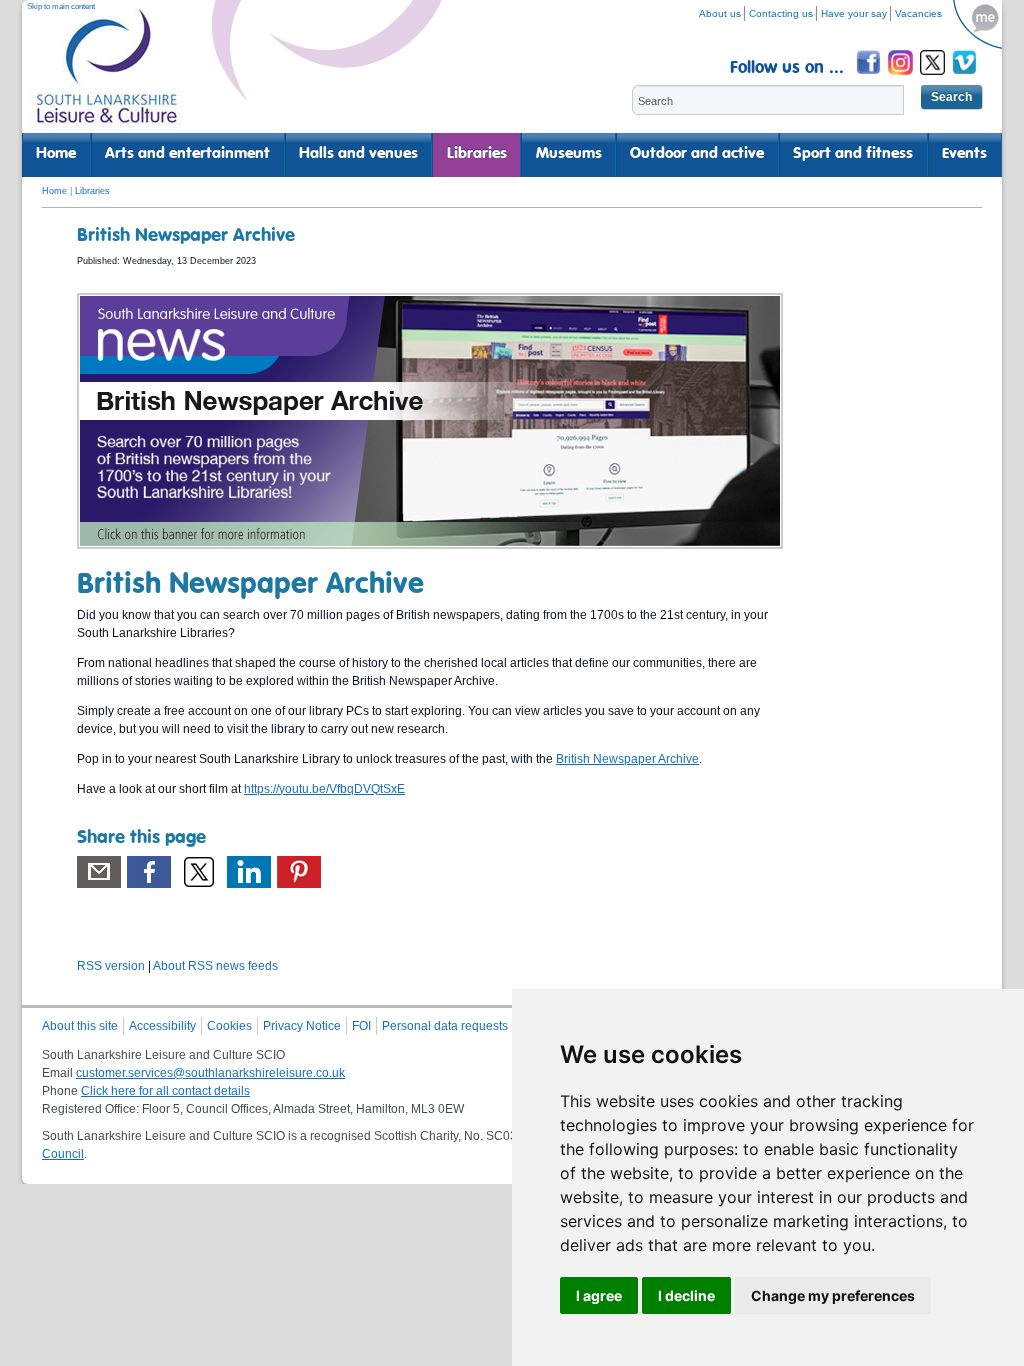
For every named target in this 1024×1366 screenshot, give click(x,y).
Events (964, 154)
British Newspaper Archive (627, 759)
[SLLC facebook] (870, 77)
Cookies (229, 1026)
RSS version (111, 966)
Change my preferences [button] (833, 1295)
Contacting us (781, 13)
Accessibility (162, 1026)
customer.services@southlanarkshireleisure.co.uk (210, 1073)
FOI (361, 1026)
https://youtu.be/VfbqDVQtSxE (324, 789)
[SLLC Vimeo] (966, 77)
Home (56, 154)
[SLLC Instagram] (902, 77)
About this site (80, 1026)
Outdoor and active (697, 154)
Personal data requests (445, 1026)
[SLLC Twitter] (934, 77)
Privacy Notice (302, 1026)
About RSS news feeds (215, 966)
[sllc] (107, 75)
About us (720, 13)
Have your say (854, 13)
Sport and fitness (853, 154)
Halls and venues (358, 154)
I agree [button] (599, 1295)
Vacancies (918, 13)
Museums (569, 154)
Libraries (477, 154)
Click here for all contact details (165, 1091)
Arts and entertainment (187, 154)
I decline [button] (686, 1295)
